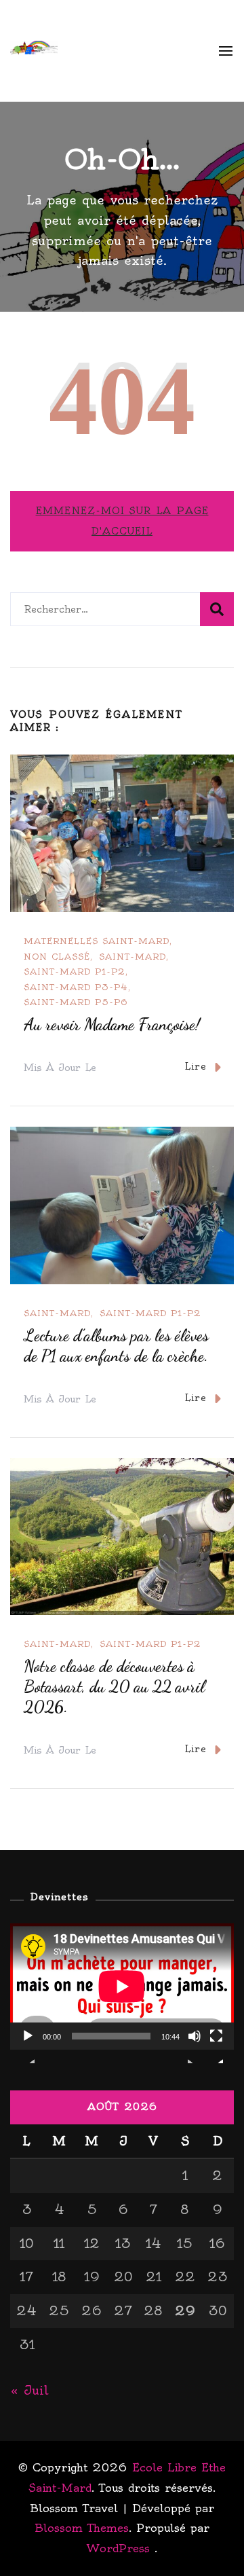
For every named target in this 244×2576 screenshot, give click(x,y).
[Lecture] (28, 2046)
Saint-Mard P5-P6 (76, 1002)
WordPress (118, 2548)
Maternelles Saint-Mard (97, 941)
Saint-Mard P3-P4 (76, 987)
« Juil (29, 2390)
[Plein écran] (216, 2046)
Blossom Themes (82, 2528)
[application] (122, 1987)
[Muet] (195, 2046)
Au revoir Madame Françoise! (112, 1024)
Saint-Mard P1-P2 (75, 972)
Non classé (57, 957)
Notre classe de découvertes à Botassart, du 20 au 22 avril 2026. (114, 1687)
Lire (196, 1066)
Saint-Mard (133, 957)
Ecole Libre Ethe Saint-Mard (130, 50)
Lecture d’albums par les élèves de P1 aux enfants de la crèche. (116, 1346)
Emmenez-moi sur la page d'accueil (122, 521)
